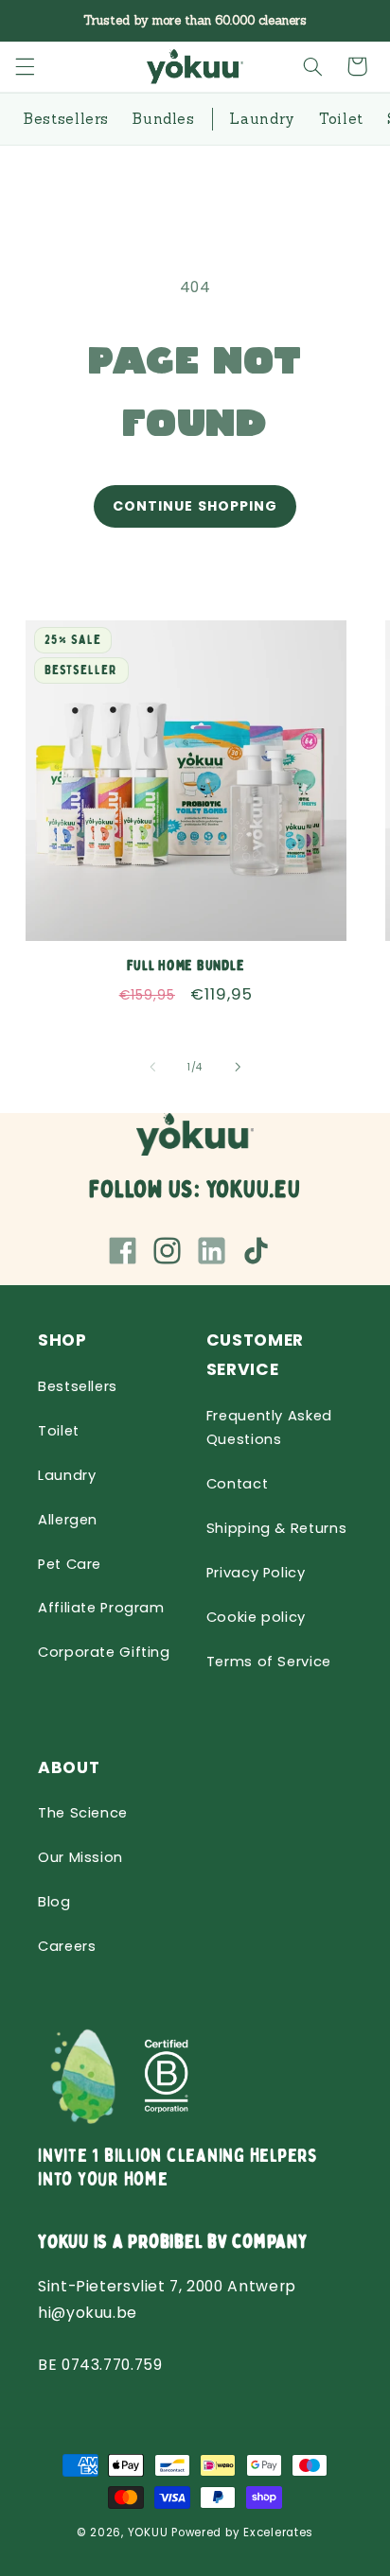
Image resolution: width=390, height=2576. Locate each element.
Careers (67, 1946)
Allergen (68, 1520)
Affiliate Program (101, 1608)
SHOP (62, 1340)
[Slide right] (238, 1067)
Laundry (67, 1475)
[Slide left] (152, 1067)
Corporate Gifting (104, 1652)
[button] (26, 66)
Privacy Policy (256, 1573)
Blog (54, 1902)
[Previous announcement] (36, 21)
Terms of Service (269, 1662)
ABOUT (69, 1767)
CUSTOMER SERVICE (255, 1355)
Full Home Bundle (186, 967)
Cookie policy (256, 1617)
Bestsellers (78, 1386)
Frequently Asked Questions (269, 1428)
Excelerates (278, 2532)
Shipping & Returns (276, 1528)
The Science (83, 1813)
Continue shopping (195, 506)
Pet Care (70, 1564)
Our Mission (80, 1857)
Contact (237, 1484)
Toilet (59, 1431)
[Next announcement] (354, 21)
